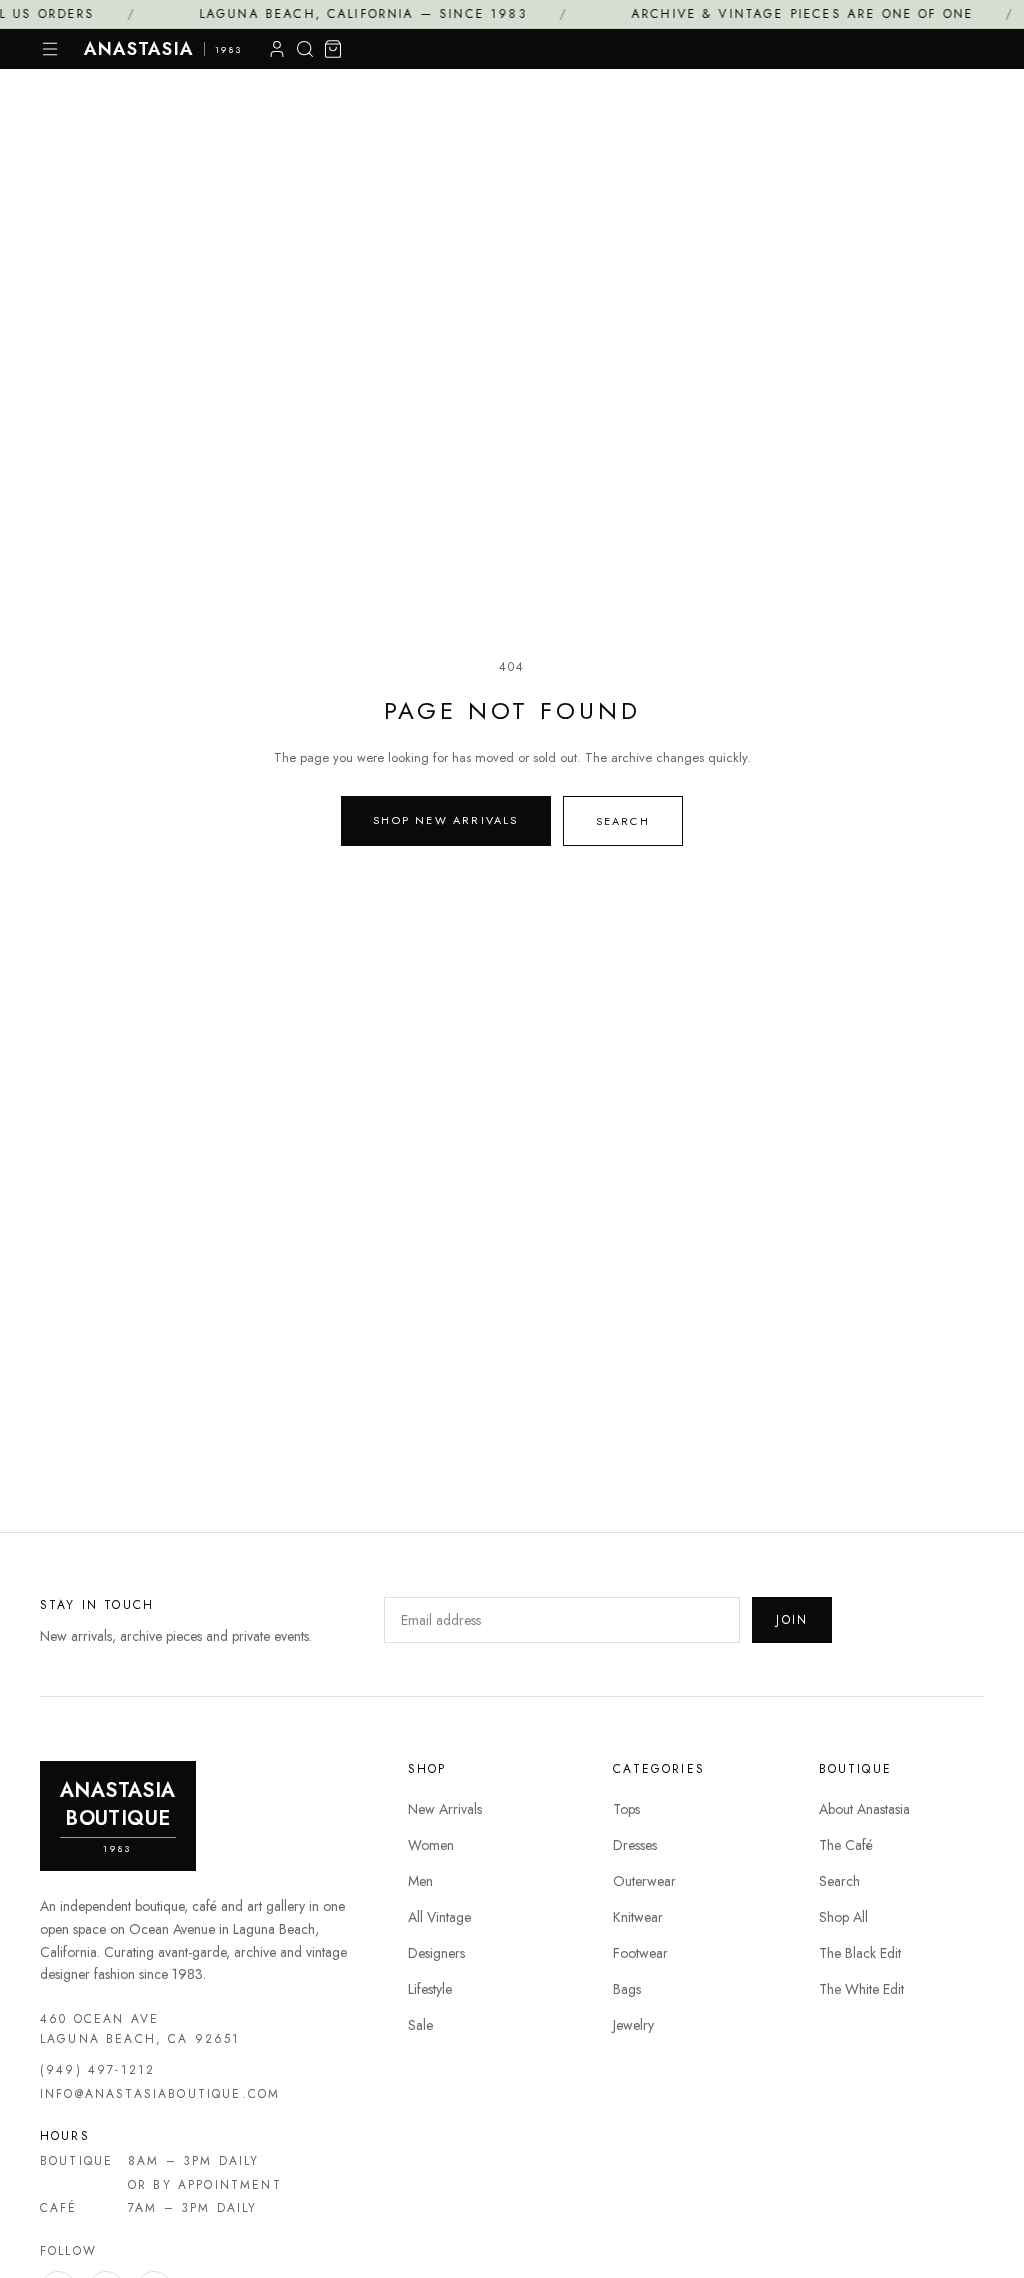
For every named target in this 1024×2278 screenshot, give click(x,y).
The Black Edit (860, 1953)
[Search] (305, 49)
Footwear (640, 1953)
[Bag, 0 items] (333, 49)
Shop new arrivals (445, 820)
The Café (846, 1845)
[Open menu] (50, 49)
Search (623, 821)
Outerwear (644, 1881)
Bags (627, 1989)
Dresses (635, 1845)
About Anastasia (864, 1809)
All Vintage (439, 1917)
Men (420, 1881)
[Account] (277, 49)
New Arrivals (445, 1809)
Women (431, 1845)
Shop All (843, 1917)
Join (792, 1620)
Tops (626, 1809)
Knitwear (638, 1917)
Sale (420, 2025)
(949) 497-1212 (97, 2070)
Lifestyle (430, 1989)
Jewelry (633, 2025)
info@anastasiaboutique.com (160, 2094)
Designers (436, 1953)
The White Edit (861, 1989)
